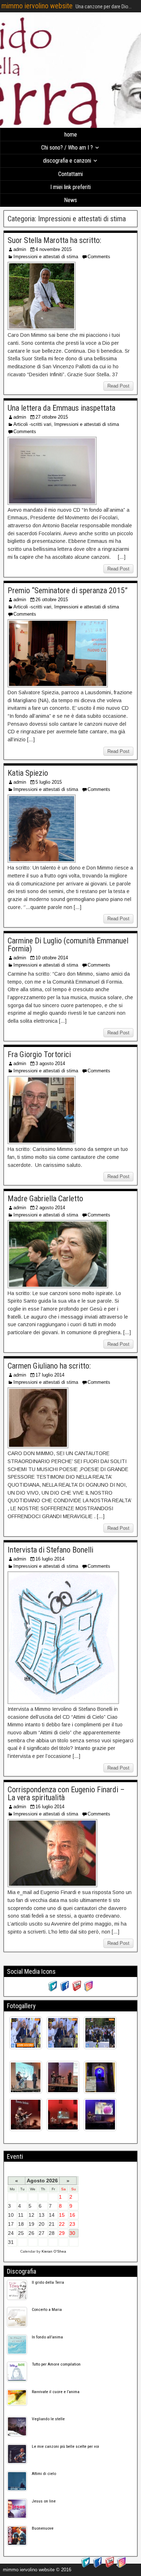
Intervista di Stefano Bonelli (50, 1550)
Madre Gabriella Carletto (45, 1199)
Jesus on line (44, 2501)
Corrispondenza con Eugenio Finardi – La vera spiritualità (66, 1794)
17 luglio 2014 (50, 1375)
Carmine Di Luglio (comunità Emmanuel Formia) (68, 945)
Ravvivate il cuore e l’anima (56, 2392)
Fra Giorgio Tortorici (39, 1054)
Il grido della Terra (48, 2282)
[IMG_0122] (26, 2115)
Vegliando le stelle (48, 2419)
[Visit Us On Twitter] (53, 1990)
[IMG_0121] (100, 2077)
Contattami (70, 174)
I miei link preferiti (70, 187)
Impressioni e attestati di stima (46, 257)
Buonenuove (43, 2528)
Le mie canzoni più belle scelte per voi (65, 2446)
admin (20, 249)
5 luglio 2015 (49, 782)
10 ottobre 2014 (52, 958)
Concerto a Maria (47, 2309)
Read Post (118, 386)
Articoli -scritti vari (32, 424)
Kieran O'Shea (54, 2251)
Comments (99, 257)
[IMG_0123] (63, 2115)
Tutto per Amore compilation (56, 2364)
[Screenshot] (26, 2033)
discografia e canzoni (67, 161)
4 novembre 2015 (54, 249)
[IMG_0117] (26, 2077)
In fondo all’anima (47, 2337)
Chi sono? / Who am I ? (67, 148)
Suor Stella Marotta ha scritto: (54, 240)
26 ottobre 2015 (52, 600)
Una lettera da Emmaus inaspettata (61, 408)
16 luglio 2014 (50, 1559)
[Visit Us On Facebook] (65, 1990)
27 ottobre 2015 (52, 417)
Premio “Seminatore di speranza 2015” (68, 590)
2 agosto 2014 (50, 1208)
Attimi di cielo (44, 2474)
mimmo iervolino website (37, 6)
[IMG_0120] (63, 2077)
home (71, 135)
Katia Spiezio (28, 773)
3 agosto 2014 (50, 1063)
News (70, 200)
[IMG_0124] (100, 2115)
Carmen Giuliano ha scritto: (49, 1366)
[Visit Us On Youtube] (76, 1990)
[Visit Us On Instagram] (88, 1990)
